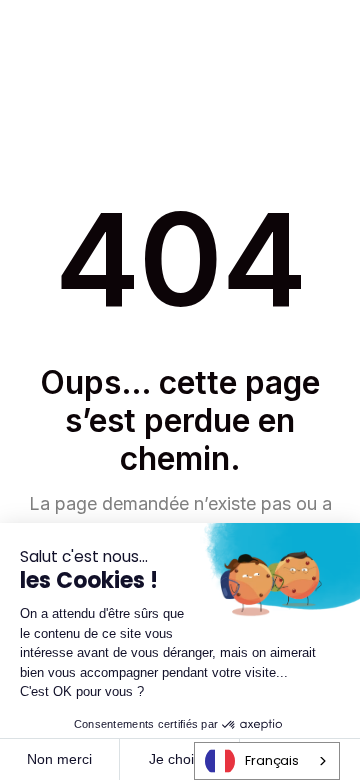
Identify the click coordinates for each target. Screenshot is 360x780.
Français (272, 760)
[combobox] (267, 761)
